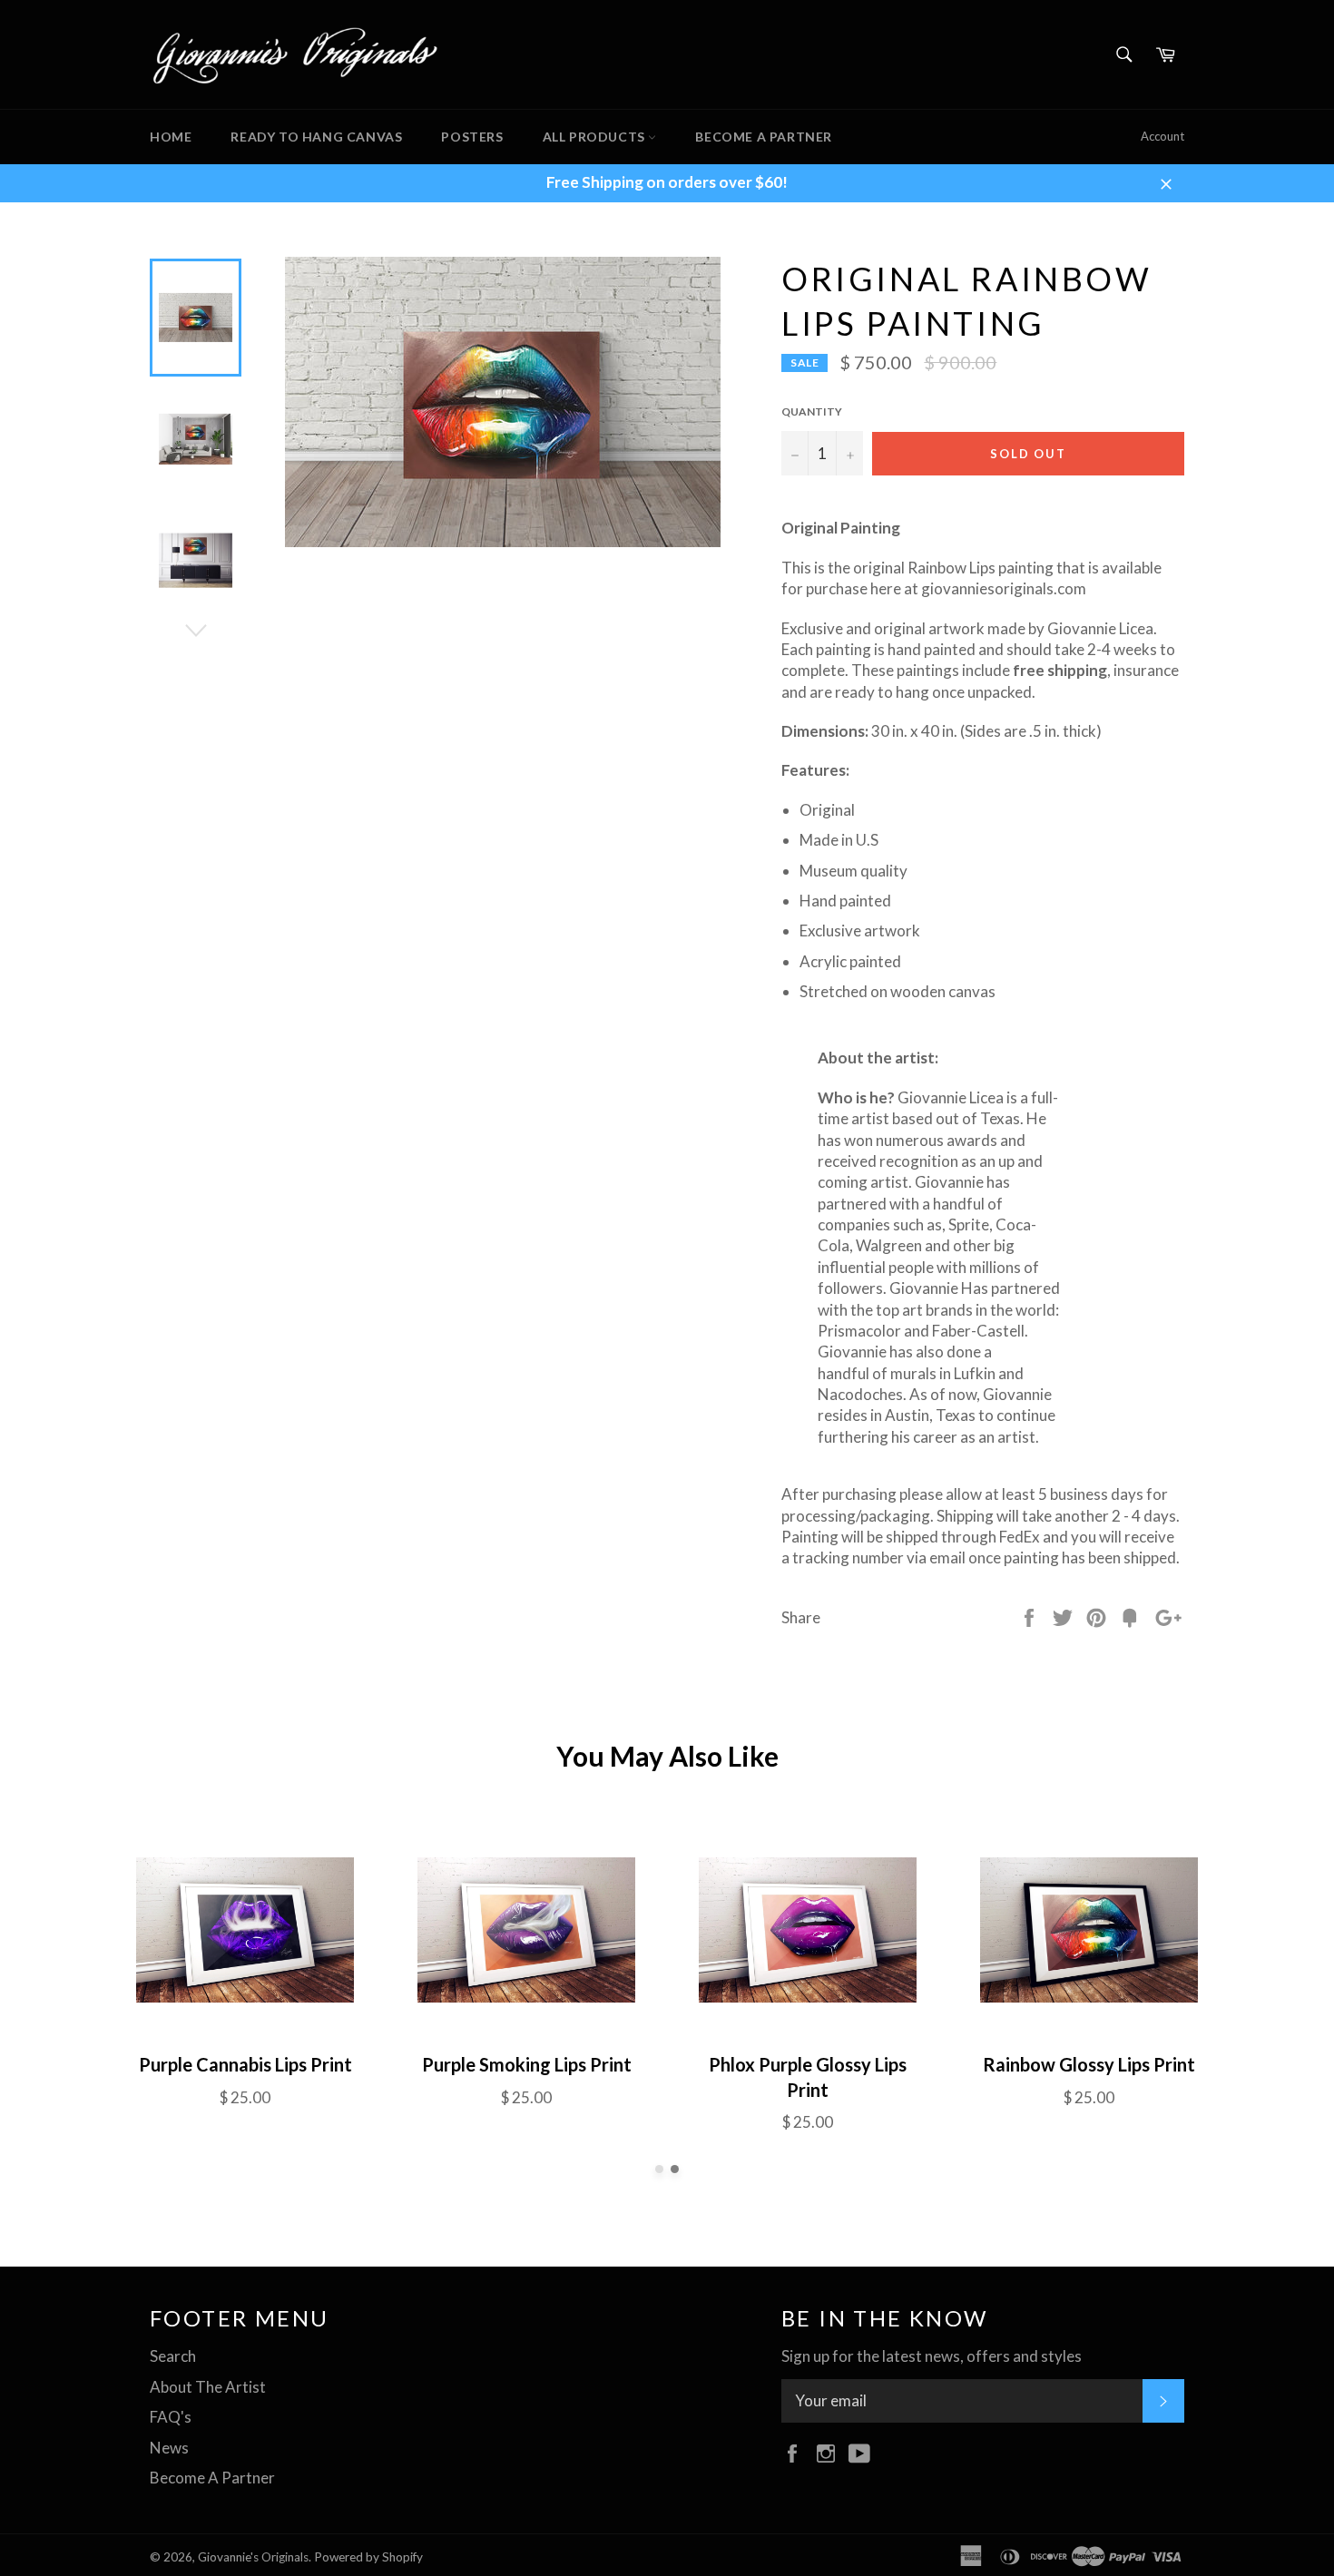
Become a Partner (764, 137)
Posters (472, 137)
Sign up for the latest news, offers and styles (932, 2356)
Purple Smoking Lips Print (527, 2064)
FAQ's (171, 2417)
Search (173, 2356)
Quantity (812, 411)
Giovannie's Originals (253, 2557)
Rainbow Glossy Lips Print (1089, 2064)
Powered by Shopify (368, 2557)
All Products (596, 137)
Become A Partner (212, 2478)
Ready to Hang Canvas (316, 137)
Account (1162, 136)
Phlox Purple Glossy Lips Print (808, 2077)
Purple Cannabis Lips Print (245, 2064)
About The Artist (208, 2387)
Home (171, 137)
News (169, 2448)
